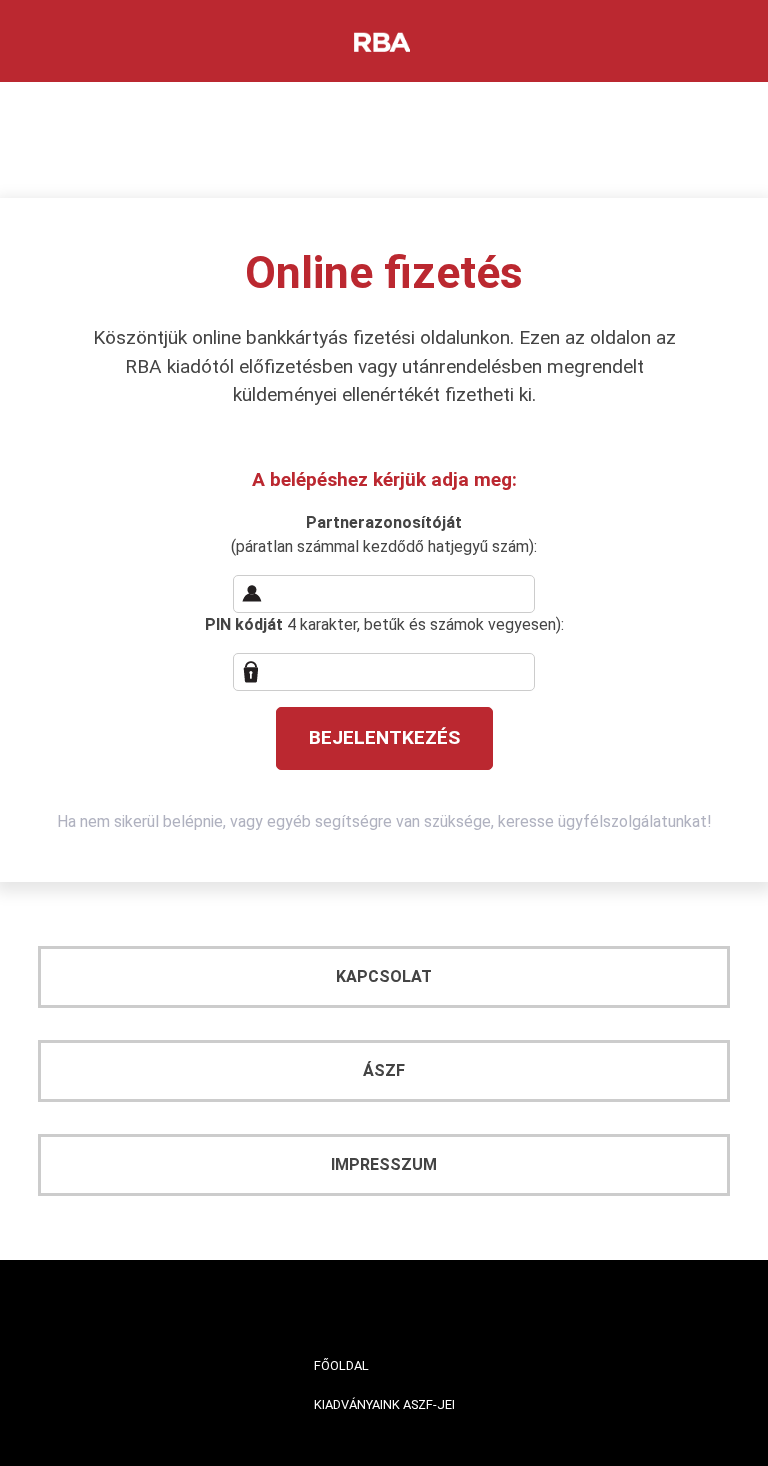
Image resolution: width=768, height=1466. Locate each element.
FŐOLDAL (341, 1365)
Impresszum (384, 1164)
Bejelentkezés (384, 737)
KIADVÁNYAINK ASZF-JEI (384, 1404)
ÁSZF (384, 1070)
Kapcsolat (384, 976)
